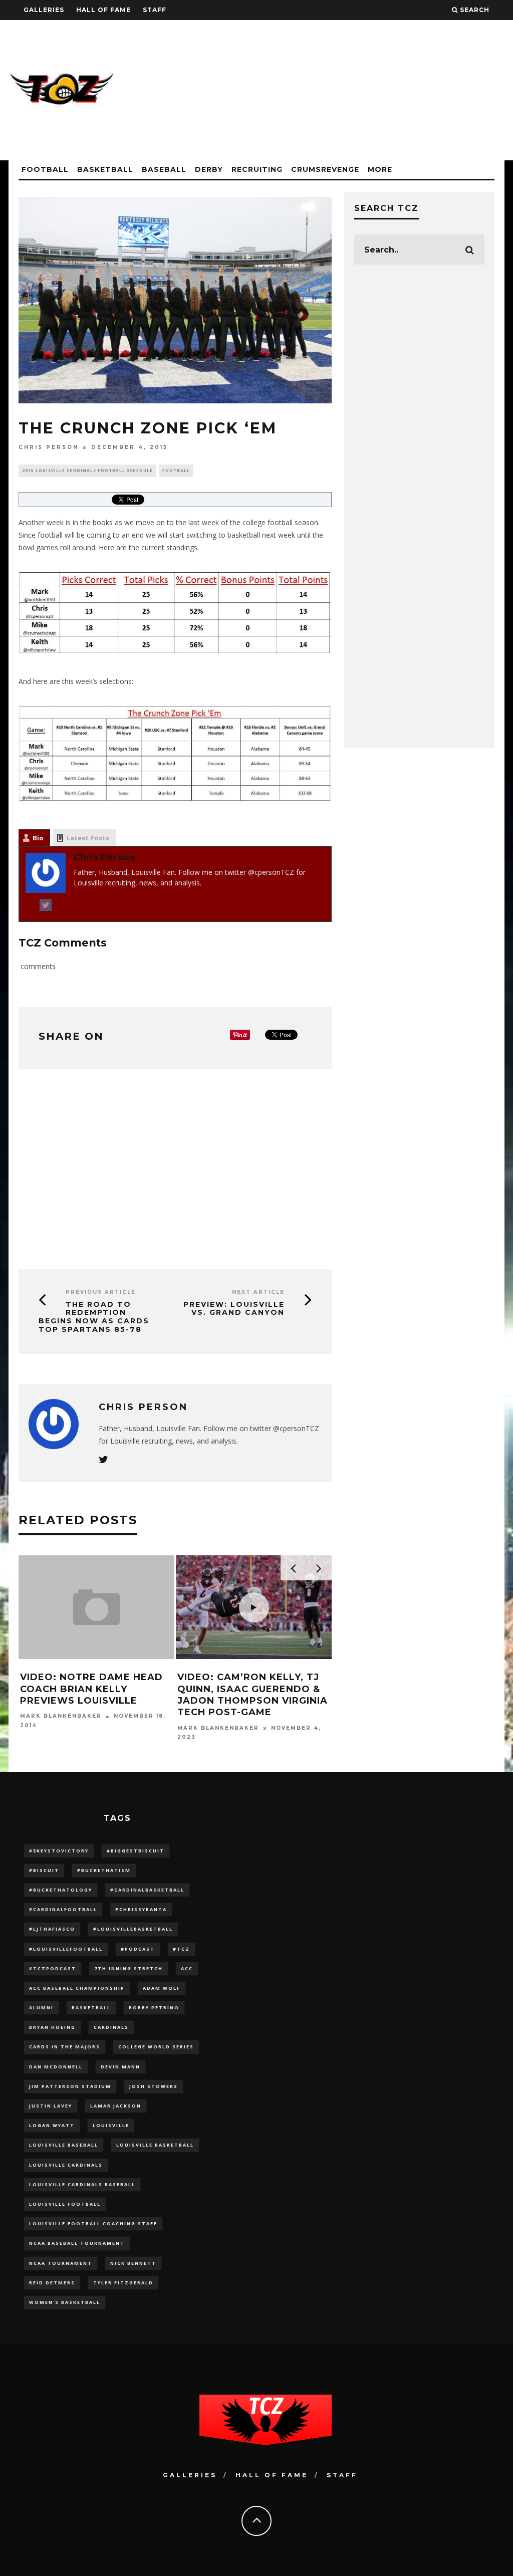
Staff (155, 10)
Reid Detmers (52, 2283)
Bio (38, 838)
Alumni (41, 2008)
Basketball (105, 169)
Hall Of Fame (103, 10)
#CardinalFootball (63, 1909)
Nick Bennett (133, 2263)
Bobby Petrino (154, 2008)
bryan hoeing (52, 2027)
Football (45, 169)
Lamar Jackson (116, 2106)
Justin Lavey (51, 2106)
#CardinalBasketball (147, 1890)
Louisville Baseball (64, 2145)
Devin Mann (120, 2067)
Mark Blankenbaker (61, 1716)
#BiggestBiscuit (136, 1851)
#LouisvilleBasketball (133, 1929)
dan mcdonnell (56, 2067)
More (380, 169)
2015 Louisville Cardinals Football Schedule (87, 470)
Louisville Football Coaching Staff (93, 2223)
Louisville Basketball (155, 2145)
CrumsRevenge (325, 169)
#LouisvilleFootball (66, 1949)
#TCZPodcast (53, 1968)
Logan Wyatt (52, 2125)
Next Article (258, 1292)
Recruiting (257, 169)
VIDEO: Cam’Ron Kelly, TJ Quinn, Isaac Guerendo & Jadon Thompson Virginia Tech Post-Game (252, 1695)
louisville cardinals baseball (82, 2184)
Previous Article (101, 1292)
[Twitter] (46, 907)
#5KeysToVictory (59, 1851)
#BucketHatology (61, 1890)
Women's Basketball (65, 2302)
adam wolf (162, 1988)
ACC (187, 1968)
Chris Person (49, 447)
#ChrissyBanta (141, 1909)
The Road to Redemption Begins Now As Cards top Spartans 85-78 (94, 1317)
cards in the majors (65, 2047)
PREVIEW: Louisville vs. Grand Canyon (234, 1309)
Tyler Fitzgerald (123, 2283)
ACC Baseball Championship (77, 1988)
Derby (209, 169)
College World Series (156, 2047)
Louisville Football (65, 2204)
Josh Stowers (154, 2086)
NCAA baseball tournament (77, 2243)
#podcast (138, 1949)
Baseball (164, 169)
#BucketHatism (104, 1870)
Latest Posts (88, 838)
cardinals (111, 2027)
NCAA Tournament (61, 2263)
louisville (111, 2125)
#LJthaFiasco (52, 1929)
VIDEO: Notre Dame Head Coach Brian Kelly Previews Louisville (91, 1689)
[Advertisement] (322, 90)
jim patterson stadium (70, 2086)
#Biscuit (44, 1870)
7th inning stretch (129, 1968)
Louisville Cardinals (66, 2165)
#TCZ (181, 1949)
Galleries (44, 10)
